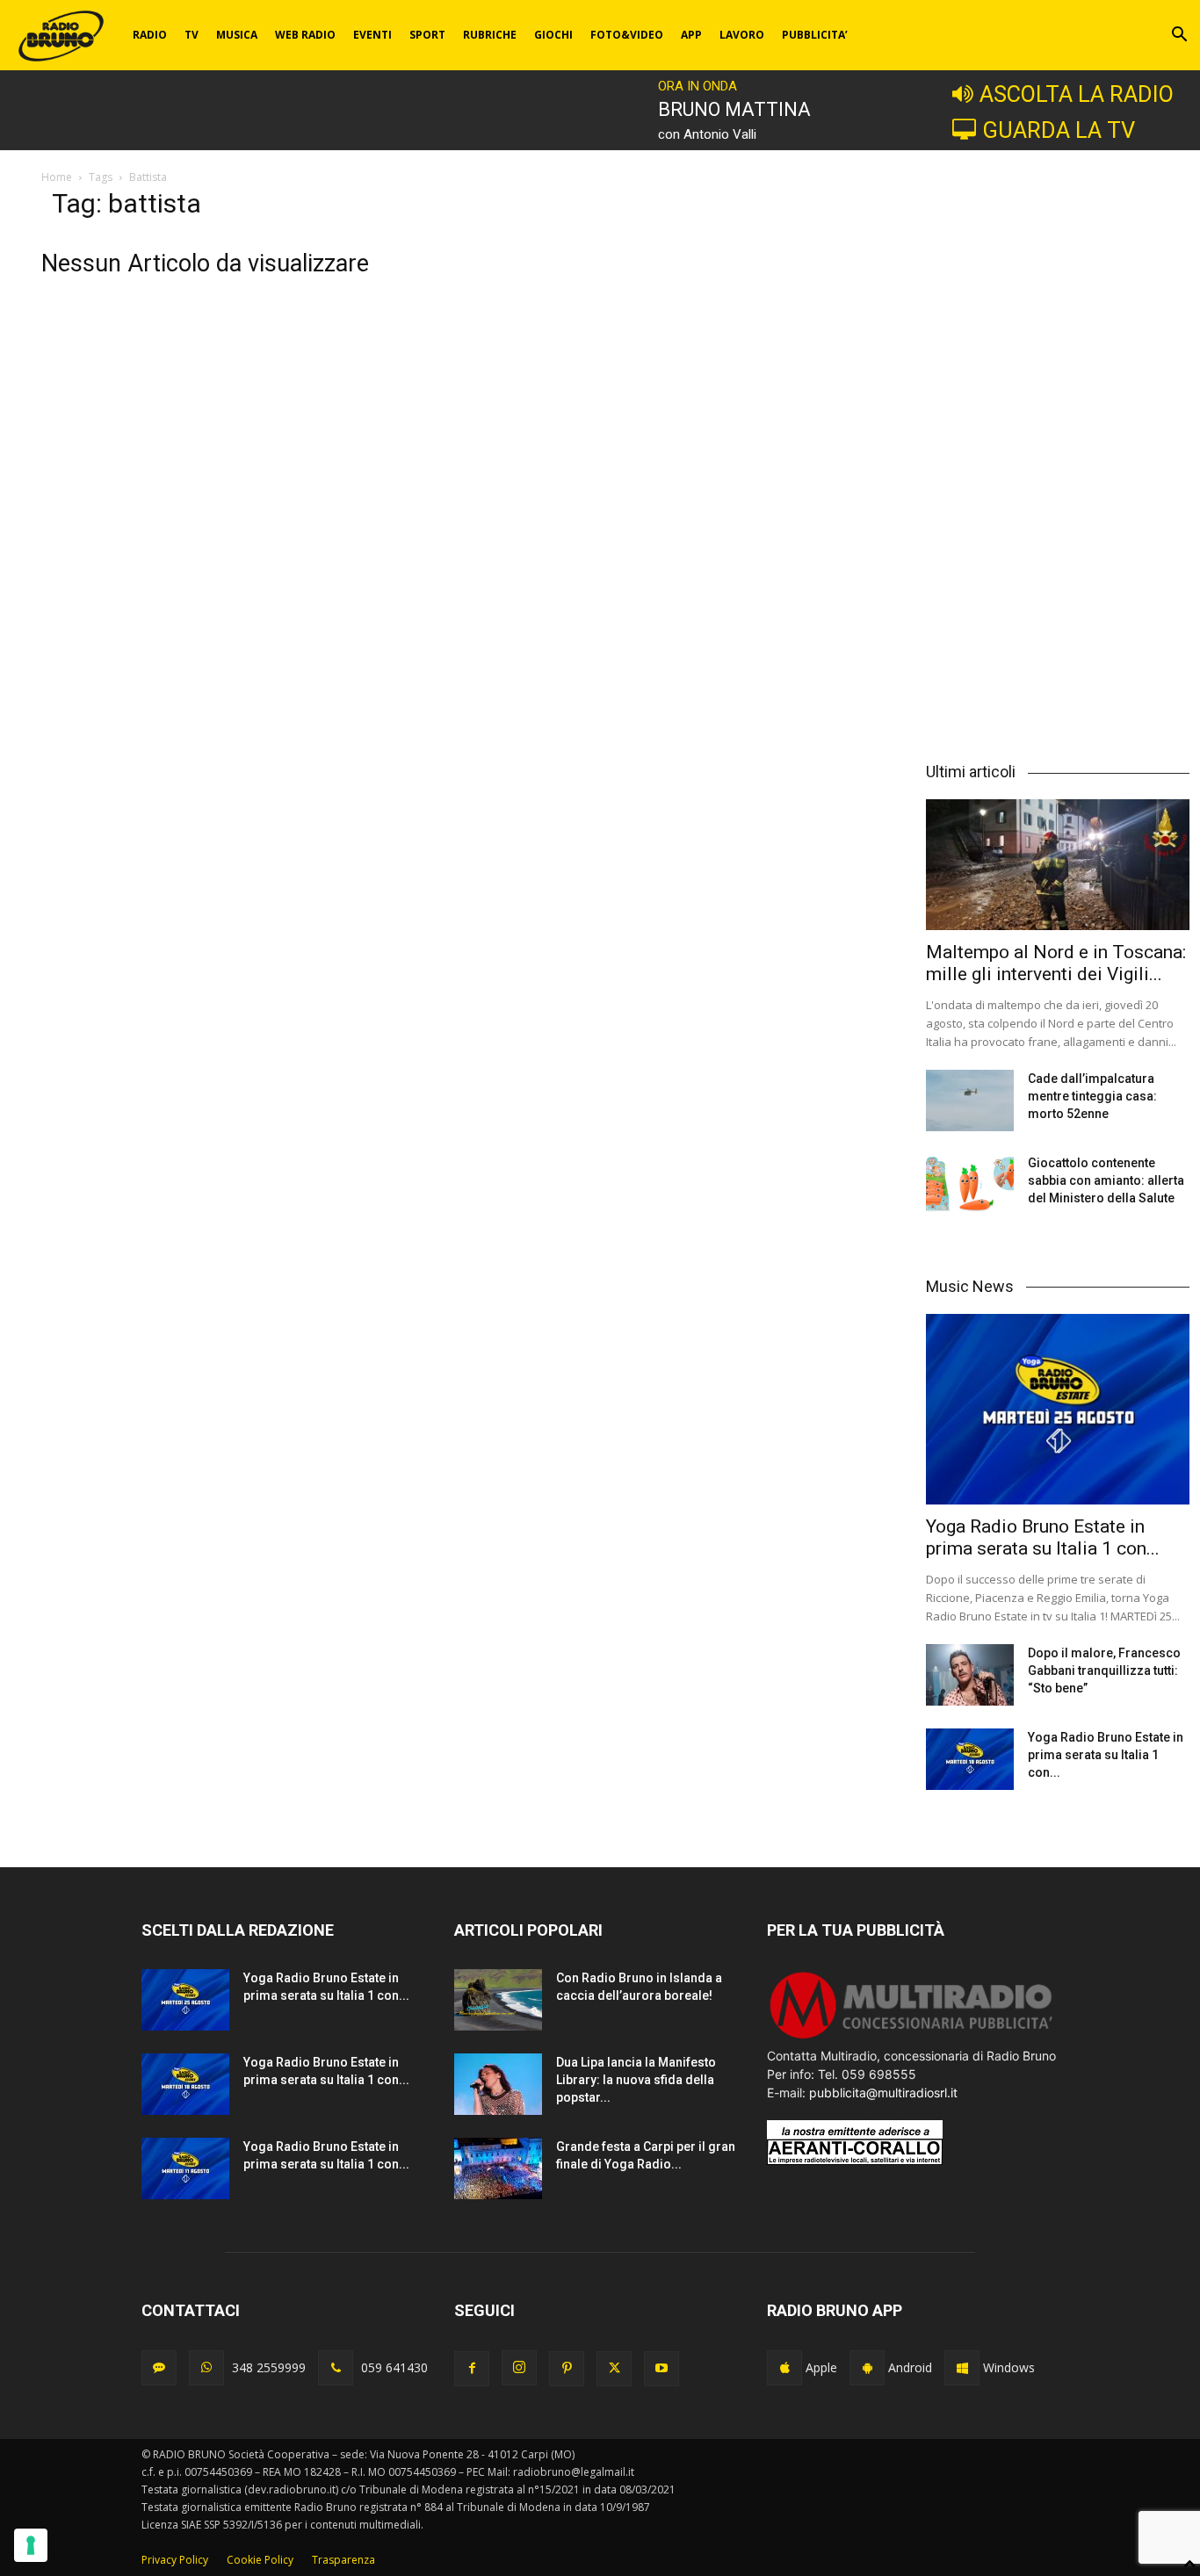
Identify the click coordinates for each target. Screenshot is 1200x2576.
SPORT (427, 35)
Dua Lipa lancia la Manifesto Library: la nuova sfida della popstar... (636, 2080)
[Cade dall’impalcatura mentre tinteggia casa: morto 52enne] (970, 1100)
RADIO (150, 35)
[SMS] (159, 2368)
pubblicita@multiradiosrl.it (883, 2093)
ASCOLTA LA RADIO (1077, 94)
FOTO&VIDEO (627, 35)
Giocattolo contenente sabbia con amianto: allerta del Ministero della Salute (1106, 1180)
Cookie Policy (260, 2560)
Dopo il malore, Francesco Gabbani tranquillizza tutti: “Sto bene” (1104, 1670)
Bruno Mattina (734, 109)
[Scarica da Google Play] (867, 2368)
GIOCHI (553, 35)
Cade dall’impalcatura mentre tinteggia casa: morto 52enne (1092, 1096)
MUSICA (237, 35)
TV (192, 35)
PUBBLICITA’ (815, 35)
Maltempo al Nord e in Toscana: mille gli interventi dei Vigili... (1056, 963)
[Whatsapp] (206, 2368)
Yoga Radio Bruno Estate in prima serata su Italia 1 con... (1043, 1537)
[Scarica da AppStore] (784, 2368)
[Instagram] (519, 2368)
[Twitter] (614, 2369)
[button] (1179, 36)
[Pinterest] (567, 2369)
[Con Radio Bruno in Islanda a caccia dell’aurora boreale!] (498, 2000)
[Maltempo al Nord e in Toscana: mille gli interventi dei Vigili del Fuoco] (1058, 864)
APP (691, 35)
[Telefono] (336, 2368)
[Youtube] (661, 2369)
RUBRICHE (490, 35)
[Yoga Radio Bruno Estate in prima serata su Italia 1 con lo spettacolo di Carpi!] (1058, 1410)
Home (57, 177)
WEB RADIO (305, 35)
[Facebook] (472, 2369)
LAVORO (742, 35)
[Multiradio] (912, 2037)
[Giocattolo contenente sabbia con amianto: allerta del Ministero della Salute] (970, 1185)
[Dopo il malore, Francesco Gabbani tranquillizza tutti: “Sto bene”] (970, 1675)
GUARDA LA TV (1059, 130)
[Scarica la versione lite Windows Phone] (962, 2368)
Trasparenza (343, 2560)
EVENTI (372, 35)
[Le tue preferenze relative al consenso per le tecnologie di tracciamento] (31, 2545)
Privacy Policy (175, 2560)
